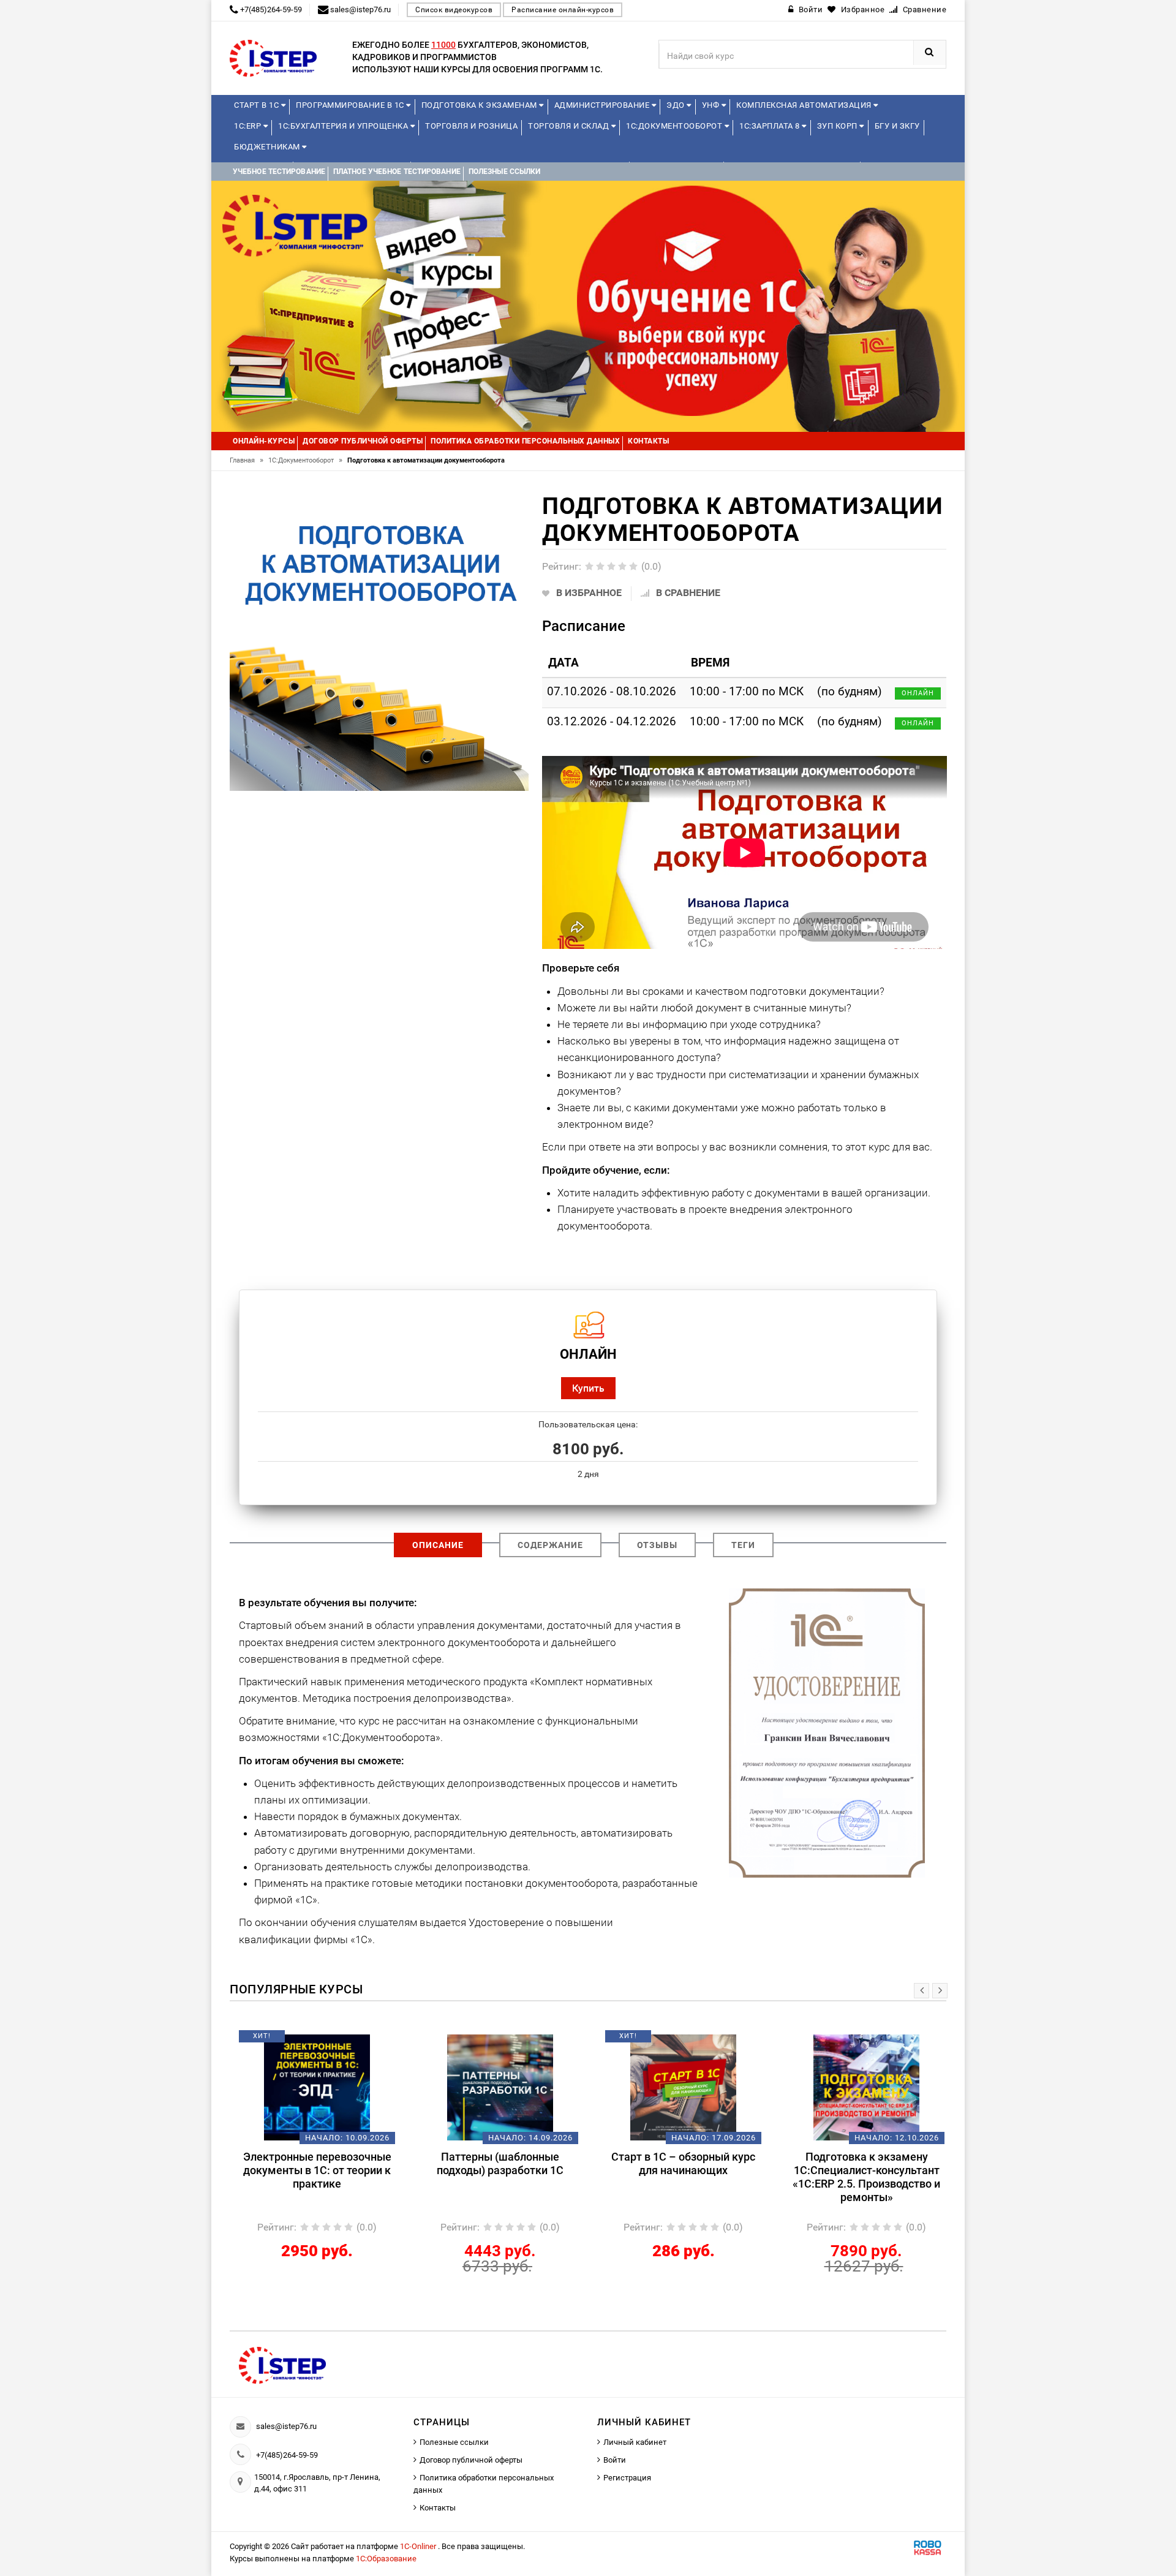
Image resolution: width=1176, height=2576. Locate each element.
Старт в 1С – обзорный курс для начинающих (680, 2163)
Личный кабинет (635, 2442)
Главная (247, 460)
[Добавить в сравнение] (332, 2041)
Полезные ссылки (454, 2442)
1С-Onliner (419, 2546)
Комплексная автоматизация (805, 105)
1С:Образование (386, 2559)
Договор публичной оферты (471, 2460)
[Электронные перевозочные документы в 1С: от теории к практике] (314, 2087)
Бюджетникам (268, 147)
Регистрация (627, 2478)
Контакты (438, 2508)
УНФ (712, 105)
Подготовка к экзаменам (481, 105)
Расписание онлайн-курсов (563, 10)
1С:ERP (249, 126)
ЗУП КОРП (839, 126)
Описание (438, 1545)
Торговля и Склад (570, 126)
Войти (615, 2460)
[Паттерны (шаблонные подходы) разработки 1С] (497, 2087)
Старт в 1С (258, 105)
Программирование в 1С (351, 105)
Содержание (550, 1545)
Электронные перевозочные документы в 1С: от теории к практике (314, 2170)
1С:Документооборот (675, 126)
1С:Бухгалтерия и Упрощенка (344, 126)
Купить (588, 1388)
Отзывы (657, 1545)
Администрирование (603, 105)
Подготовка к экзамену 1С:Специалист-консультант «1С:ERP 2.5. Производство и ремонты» (863, 2177)
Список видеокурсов (454, 10)
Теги (743, 1545)
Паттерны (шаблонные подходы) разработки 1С (497, 2163)
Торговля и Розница (471, 126)
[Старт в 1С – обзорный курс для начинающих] (680, 2087)
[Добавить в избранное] (293, 2041)
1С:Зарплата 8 (771, 126)
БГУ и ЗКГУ (897, 126)
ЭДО (677, 105)
